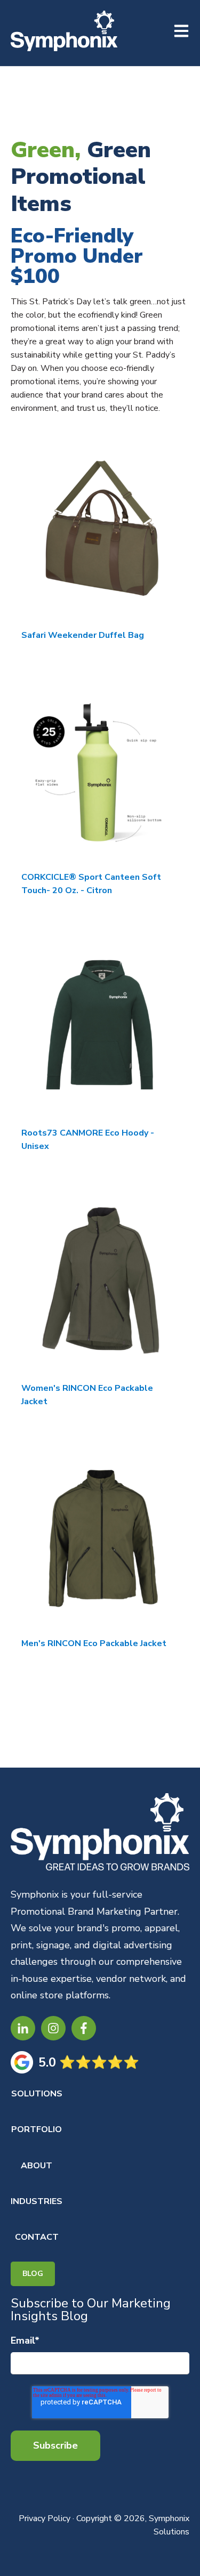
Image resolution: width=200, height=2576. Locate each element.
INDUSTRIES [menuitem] (37, 2201)
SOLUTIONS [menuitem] (37, 2094)
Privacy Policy (45, 2518)
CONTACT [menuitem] (37, 2237)
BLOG (33, 2274)
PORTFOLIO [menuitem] (37, 2129)
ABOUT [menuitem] (37, 2166)
